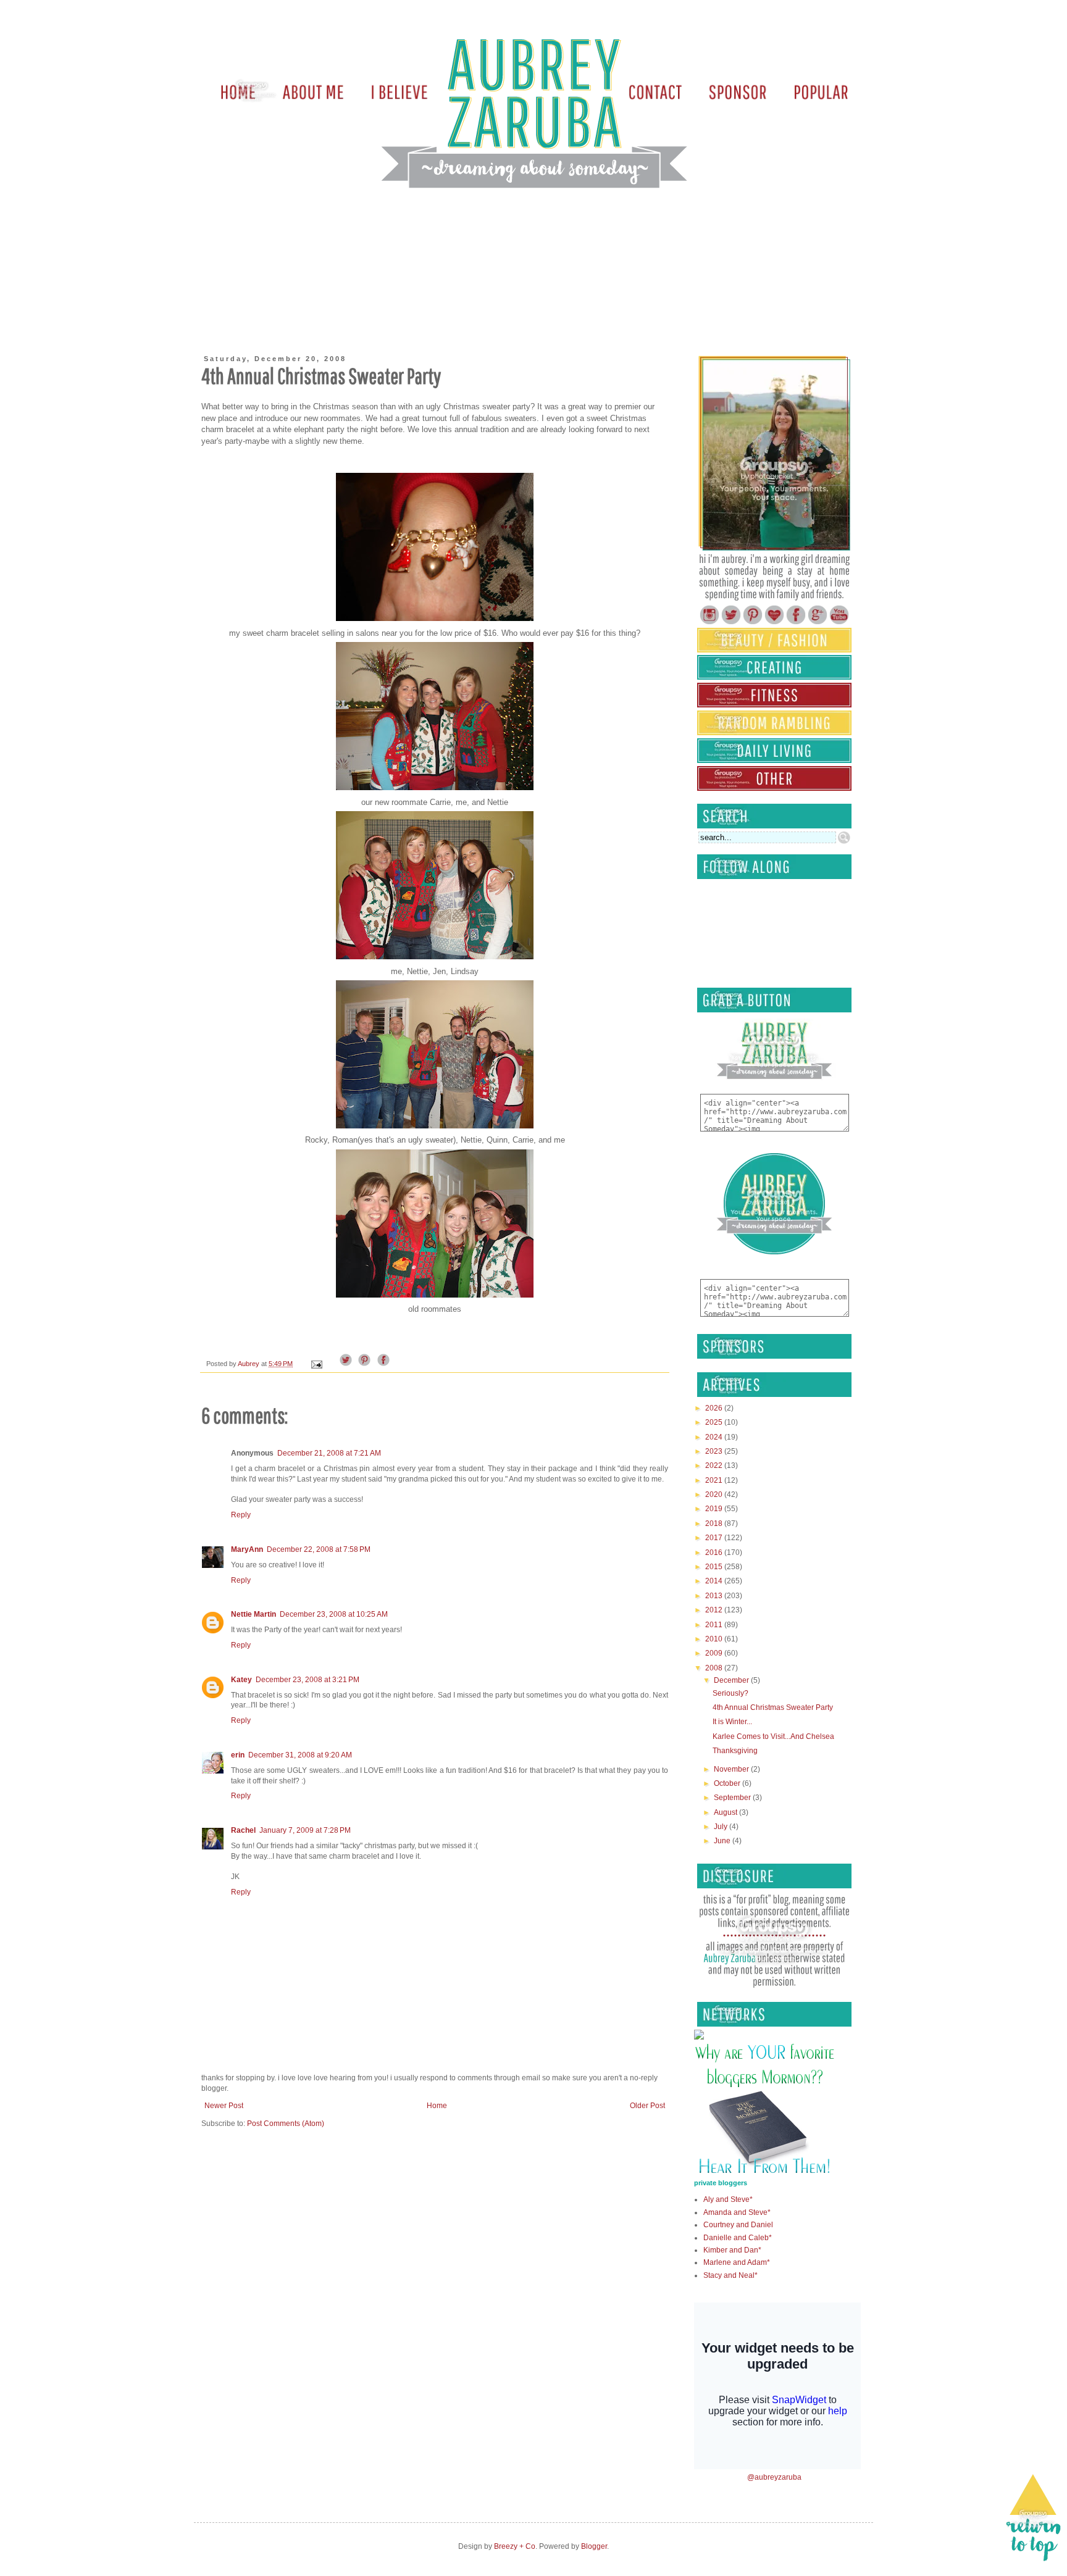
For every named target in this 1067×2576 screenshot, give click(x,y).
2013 (715, 1596)
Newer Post (224, 2106)
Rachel (243, 1830)
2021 (715, 1480)
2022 (715, 1465)
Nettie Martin (253, 1614)
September (733, 1798)
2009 (715, 1653)
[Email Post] (316, 1364)
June (723, 1841)
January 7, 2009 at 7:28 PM (305, 1830)
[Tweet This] (346, 1364)
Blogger (594, 2546)
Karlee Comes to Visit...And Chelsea (773, 1736)
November (732, 1769)
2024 (715, 1437)
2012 (715, 1610)
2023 (715, 1451)
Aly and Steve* (728, 2199)
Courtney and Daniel (738, 2225)
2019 (715, 1509)
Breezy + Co (515, 2546)
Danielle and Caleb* (738, 2238)
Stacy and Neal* (730, 2275)
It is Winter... (732, 1722)
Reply (241, 1515)
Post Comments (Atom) (286, 2124)
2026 (715, 1408)
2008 (715, 1668)
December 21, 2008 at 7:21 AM (329, 1453)
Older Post (647, 2106)
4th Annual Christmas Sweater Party (773, 1707)
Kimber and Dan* (732, 2250)
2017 (715, 1538)
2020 (715, 1494)
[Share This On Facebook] (383, 1364)
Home (437, 2106)
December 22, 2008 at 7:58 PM (319, 1549)
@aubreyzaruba (774, 2477)
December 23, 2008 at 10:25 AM (334, 1614)
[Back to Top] (1033, 2520)
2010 (715, 1639)
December (732, 1680)
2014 (715, 1581)
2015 (715, 1567)
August (726, 1812)
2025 (715, 1422)
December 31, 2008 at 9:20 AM (300, 1755)
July (722, 1827)
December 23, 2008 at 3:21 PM (308, 1680)
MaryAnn (247, 1549)
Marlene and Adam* (737, 2262)
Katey (241, 1680)
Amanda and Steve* (737, 2212)
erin (238, 1755)
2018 (715, 1524)
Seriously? (730, 1693)
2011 (715, 1625)
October (728, 1783)
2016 (715, 1553)
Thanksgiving (735, 1751)
